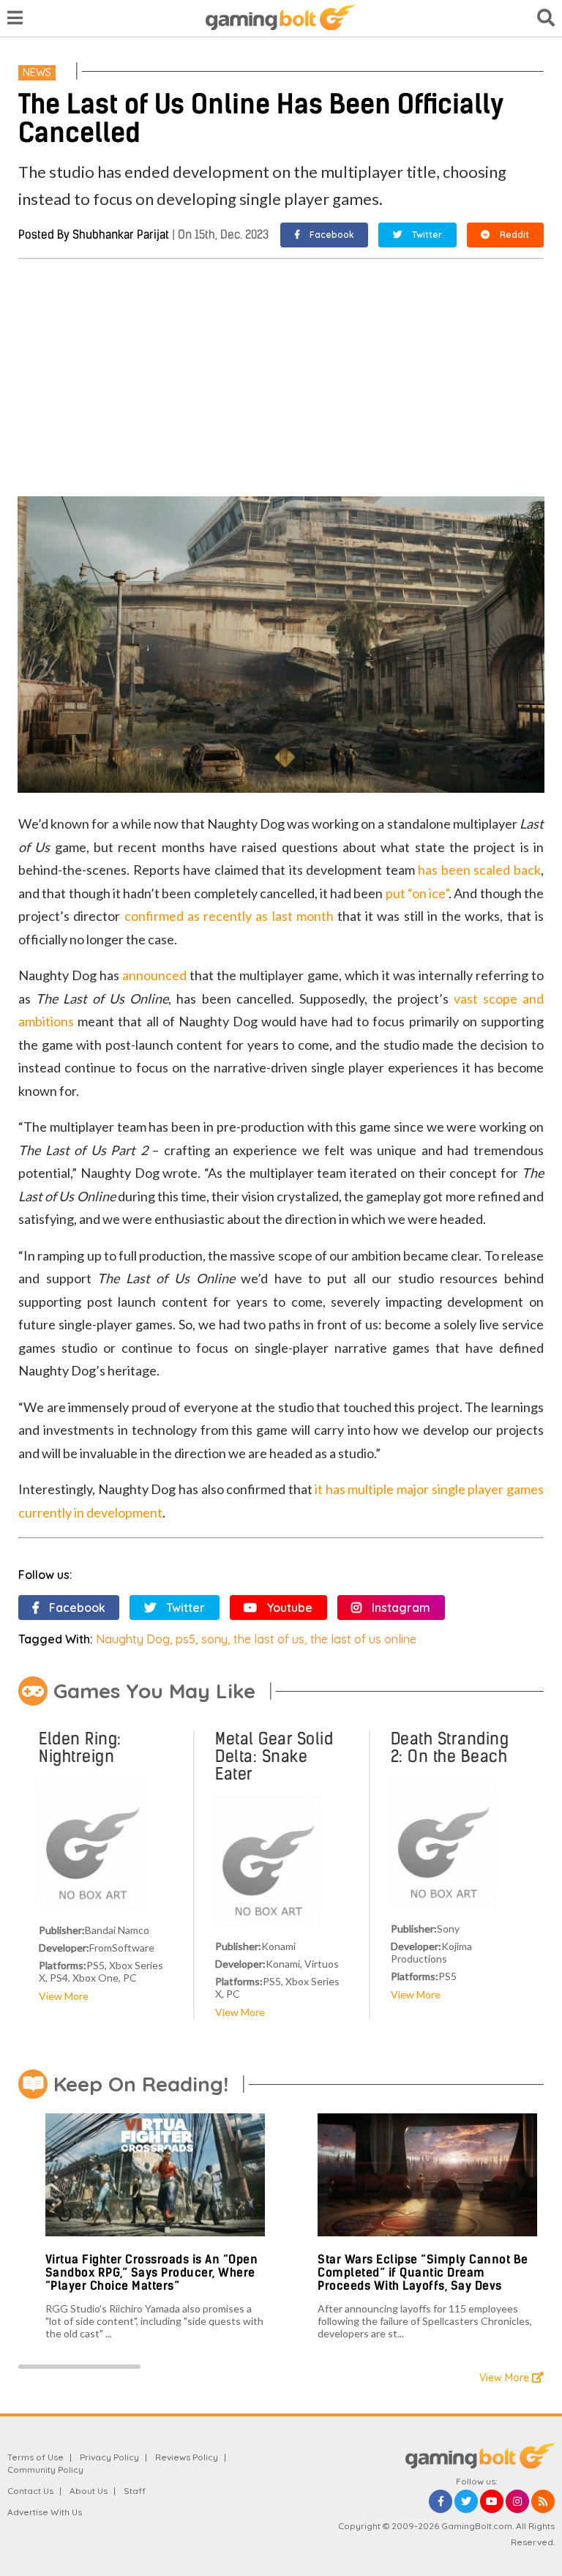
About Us (89, 2491)
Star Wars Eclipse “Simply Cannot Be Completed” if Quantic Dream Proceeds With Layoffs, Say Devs (423, 2272)
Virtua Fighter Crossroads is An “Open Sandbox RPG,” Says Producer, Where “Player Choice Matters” (152, 2272)
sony (214, 1639)
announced (154, 975)
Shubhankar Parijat (121, 235)
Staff (135, 2491)
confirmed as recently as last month (229, 916)
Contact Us (30, 2491)
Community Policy (45, 2469)
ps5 (186, 1639)
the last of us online (363, 1639)
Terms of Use (35, 2457)
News (37, 72)
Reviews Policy (187, 2457)
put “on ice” (417, 893)
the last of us (269, 1639)
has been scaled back (479, 870)
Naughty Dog (133, 1639)
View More (64, 1996)
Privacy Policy (109, 2457)
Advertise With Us (45, 2512)
